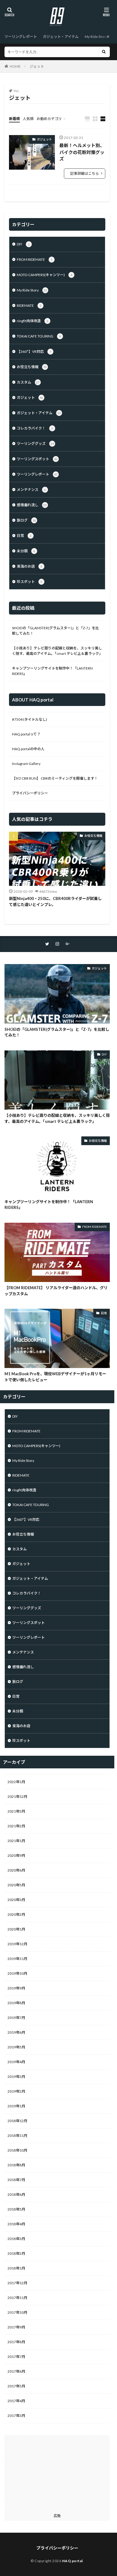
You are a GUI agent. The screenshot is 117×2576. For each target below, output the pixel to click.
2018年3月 (16, 2239)
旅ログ (26, 520)
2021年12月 (17, 1796)
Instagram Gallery (26, 764)
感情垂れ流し (32, 505)
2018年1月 (16, 2268)
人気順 (28, 119)
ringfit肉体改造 (33, 321)
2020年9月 (16, 1855)
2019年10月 (17, 1973)
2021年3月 (16, 1811)
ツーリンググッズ (35, 444)
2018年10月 (17, 2150)
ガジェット (44, 139)
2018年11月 (17, 2135)
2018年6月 (16, 2194)
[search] (104, 52)
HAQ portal (72, 2561)
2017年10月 (17, 2312)
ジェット (37, 66)
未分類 (26, 551)
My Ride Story (96, 37)
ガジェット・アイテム (61, 37)
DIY (23, 244)
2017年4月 (16, 2401)
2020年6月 (16, 1870)
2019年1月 (16, 2106)
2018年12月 (17, 2121)
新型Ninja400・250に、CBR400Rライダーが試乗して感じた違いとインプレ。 (55, 901)
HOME (15, 66)
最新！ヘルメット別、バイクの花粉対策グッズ (82, 152)
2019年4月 (16, 2062)
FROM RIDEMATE (35, 259)
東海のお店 (30, 566)
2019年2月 (16, 2091)
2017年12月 (17, 2283)
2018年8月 (16, 2165)
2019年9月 (16, 1988)
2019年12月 (17, 1944)
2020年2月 (16, 1914)
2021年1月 (16, 1841)
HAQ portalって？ (26, 734)
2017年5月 (16, 2386)
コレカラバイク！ (35, 428)
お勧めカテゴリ (49, 119)
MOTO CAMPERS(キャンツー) (45, 275)
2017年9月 (16, 2327)
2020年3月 (16, 1900)
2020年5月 (16, 1885)
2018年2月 (16, 2253)
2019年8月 (16, 2003)
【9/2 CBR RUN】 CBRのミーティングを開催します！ (55, 778)
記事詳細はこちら (85, 173)
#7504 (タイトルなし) (30, 719)
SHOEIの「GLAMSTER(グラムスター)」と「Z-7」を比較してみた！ (55, 631)
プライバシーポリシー (30, 793)
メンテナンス (31, 490)
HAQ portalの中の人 (28, 749)
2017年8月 (16, 2342)
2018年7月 (16, 2180)
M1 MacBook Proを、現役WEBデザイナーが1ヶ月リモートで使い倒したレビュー (55, 1377)
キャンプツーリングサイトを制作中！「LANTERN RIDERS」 (52, 671)
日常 (24, 536)
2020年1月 (16, 1929)
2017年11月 (17, 2298)
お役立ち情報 (32, 367)
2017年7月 (16, 2357)
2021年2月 (16, 1826)
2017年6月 (16, 2371)
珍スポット (30, 582)
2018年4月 (16, 2224)
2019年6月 (16, 2032)
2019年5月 (16, 2047)
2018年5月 (16, 2209)
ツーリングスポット (37, 459)
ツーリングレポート (21, 37)
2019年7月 (16, 2018)
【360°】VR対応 (34, 351)
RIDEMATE (29, 305)
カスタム (28, 382)
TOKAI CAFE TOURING (39, 336)
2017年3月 (16, 2416)
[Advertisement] (57, 2473)
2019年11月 (17, 1959)
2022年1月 (16, 1782)
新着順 (14, 119)
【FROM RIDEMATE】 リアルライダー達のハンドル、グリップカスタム (56, 1291)
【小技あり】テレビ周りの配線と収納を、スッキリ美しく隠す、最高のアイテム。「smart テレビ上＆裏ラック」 (57, 651)
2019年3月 (16, 2077)
